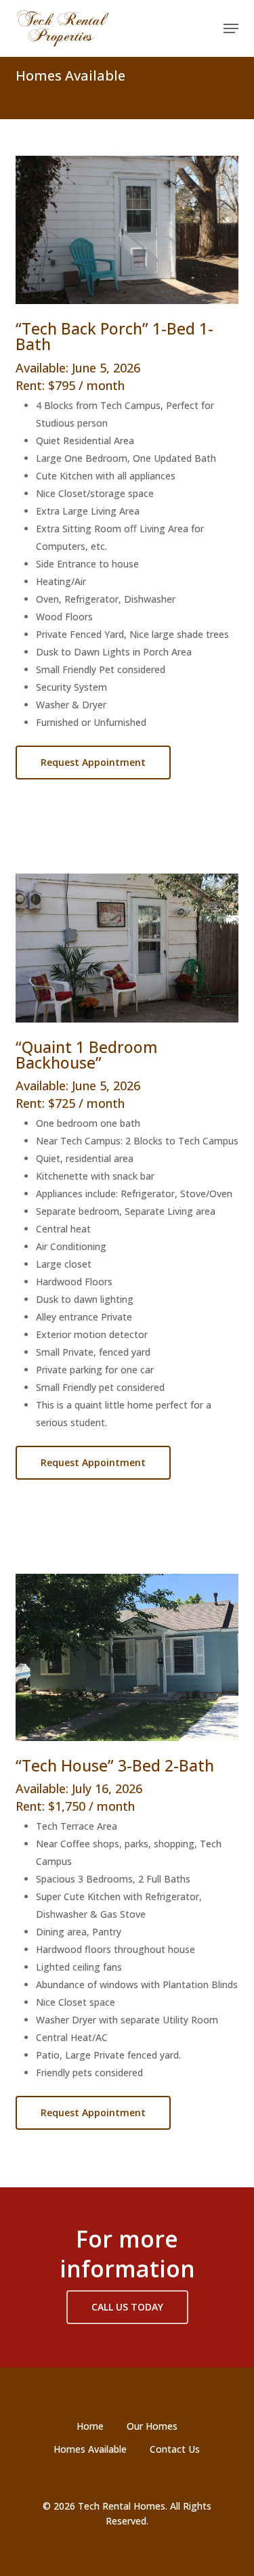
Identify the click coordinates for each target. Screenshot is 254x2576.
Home (90, 2426)
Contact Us (175, 2449)
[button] (231, 28)
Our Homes (152, 2426)
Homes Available (90, 2449)
